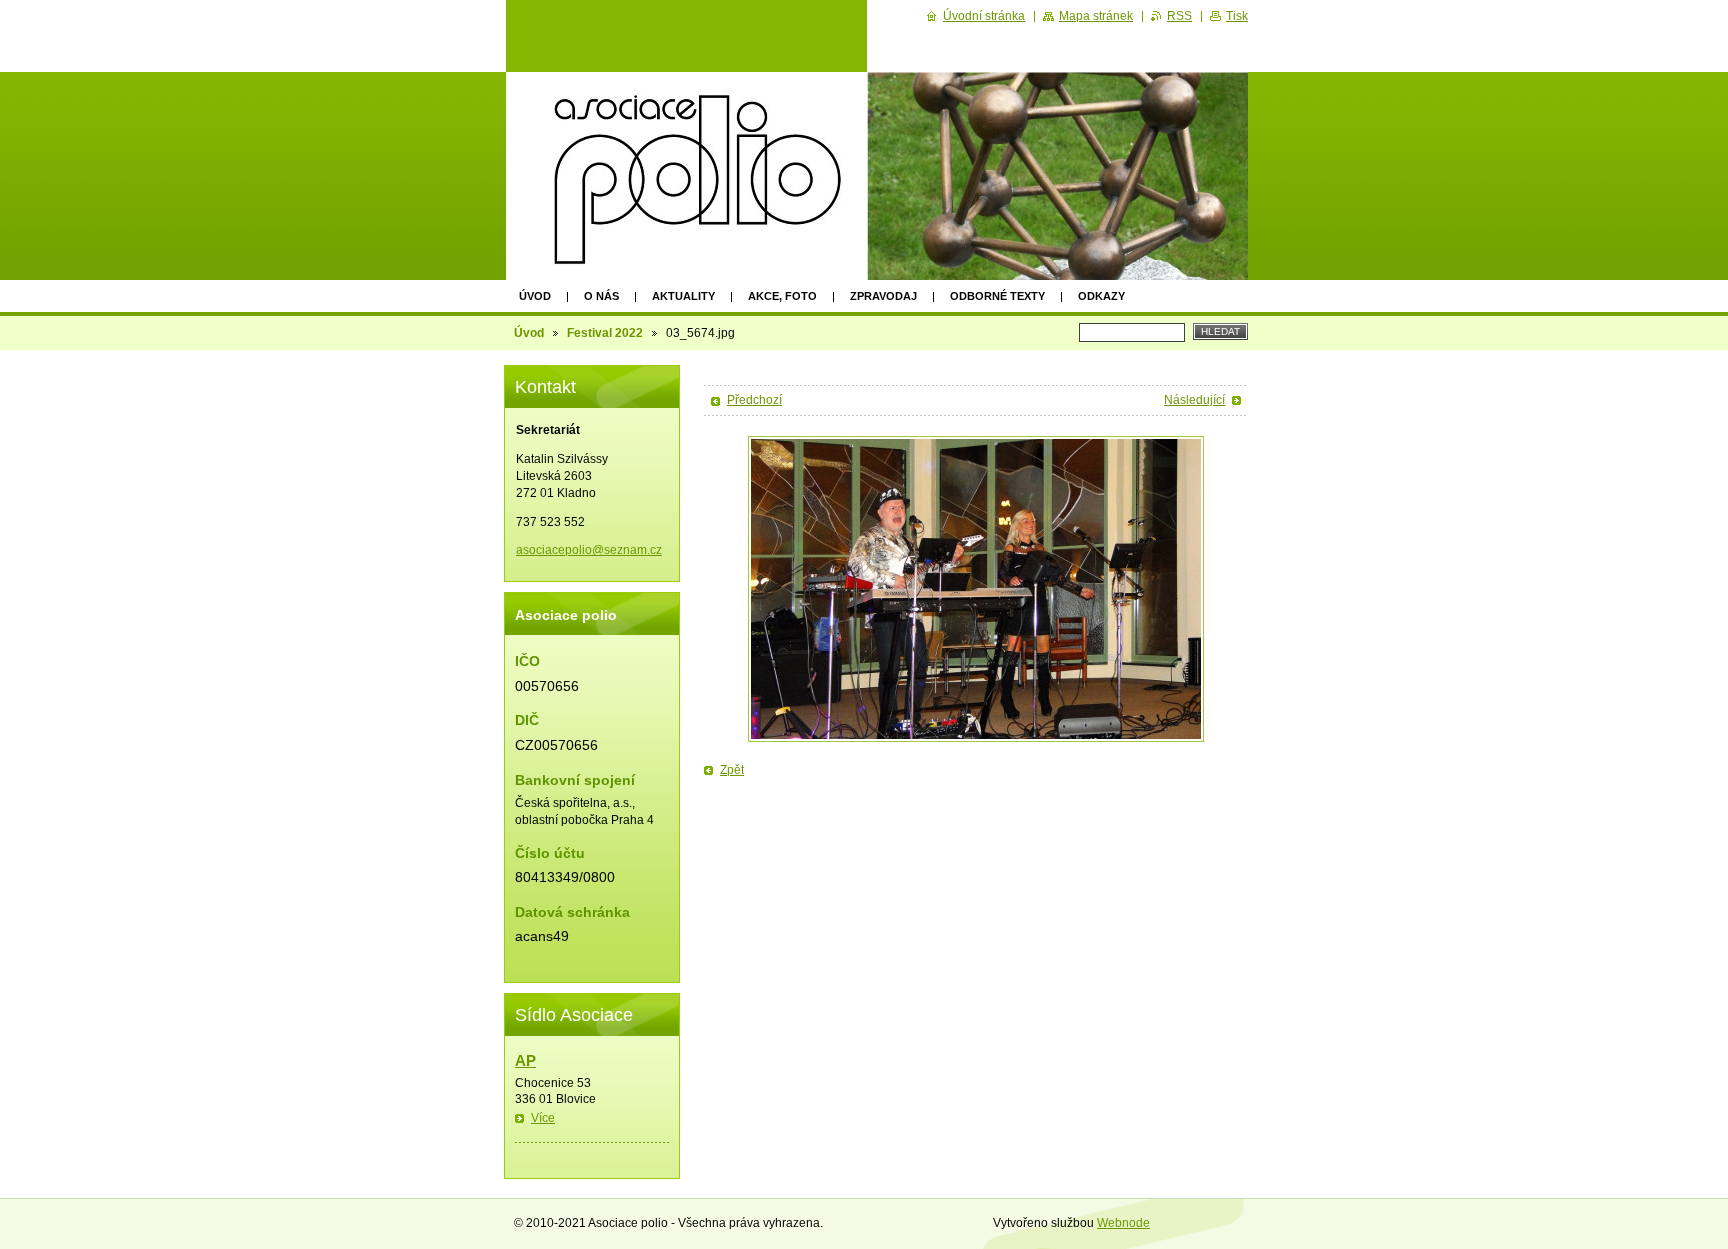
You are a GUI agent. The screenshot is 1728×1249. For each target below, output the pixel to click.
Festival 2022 (605, 333)
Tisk (1237, 16)
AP (525, 1060)
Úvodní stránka (984, 16)
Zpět (732, 770)
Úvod (535, 296)
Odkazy (1101, 296)
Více (543, 1118)
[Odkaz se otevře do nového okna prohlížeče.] (976, 589)
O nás (601, 296)
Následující (1194, 400)
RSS (1179, 16)
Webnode (1123, 1223)
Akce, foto (782, 296)
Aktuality (683, 296)
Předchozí (754, 400)
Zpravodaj (883, 296)
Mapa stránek (1096, 16)
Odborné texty (997, 296)
